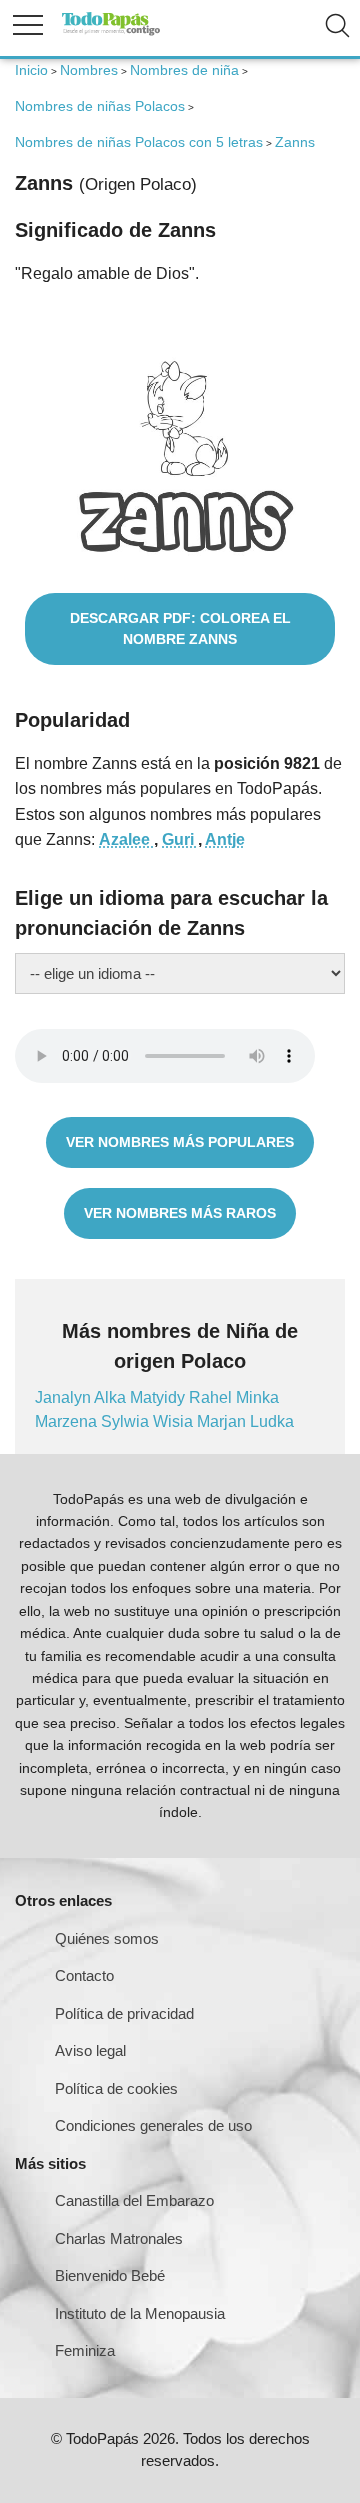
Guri (180, 839)
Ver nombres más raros (180, 1213)
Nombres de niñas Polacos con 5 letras (139, 142)
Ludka (272, 1421)
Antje (225, 839)
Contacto (84, 1975)
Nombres (89, 70)
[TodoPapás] (111, 32)
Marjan (223, 1421)
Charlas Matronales (119, 2238)
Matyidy (159, 1397)
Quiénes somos (107, 1938)
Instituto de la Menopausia (140, 2313)
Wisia (175, 1421)
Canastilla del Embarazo (134, 2200)
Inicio (31, 70)
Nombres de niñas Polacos (100, 106)
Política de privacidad (124, 2013)
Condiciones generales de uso (153, 2125)
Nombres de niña (184, 70)
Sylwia (127, 1421)
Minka (257, 1397)
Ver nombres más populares (180, 1142)
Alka (112, 1397)
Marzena (68, 1421)
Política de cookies (116, 2088)
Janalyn (64, 1397)
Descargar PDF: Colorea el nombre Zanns (180, 628)
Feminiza (85, 2350)
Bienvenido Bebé (110, 2275)
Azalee (126, 839)
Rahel (212, 1397)
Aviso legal (90, 2050)
